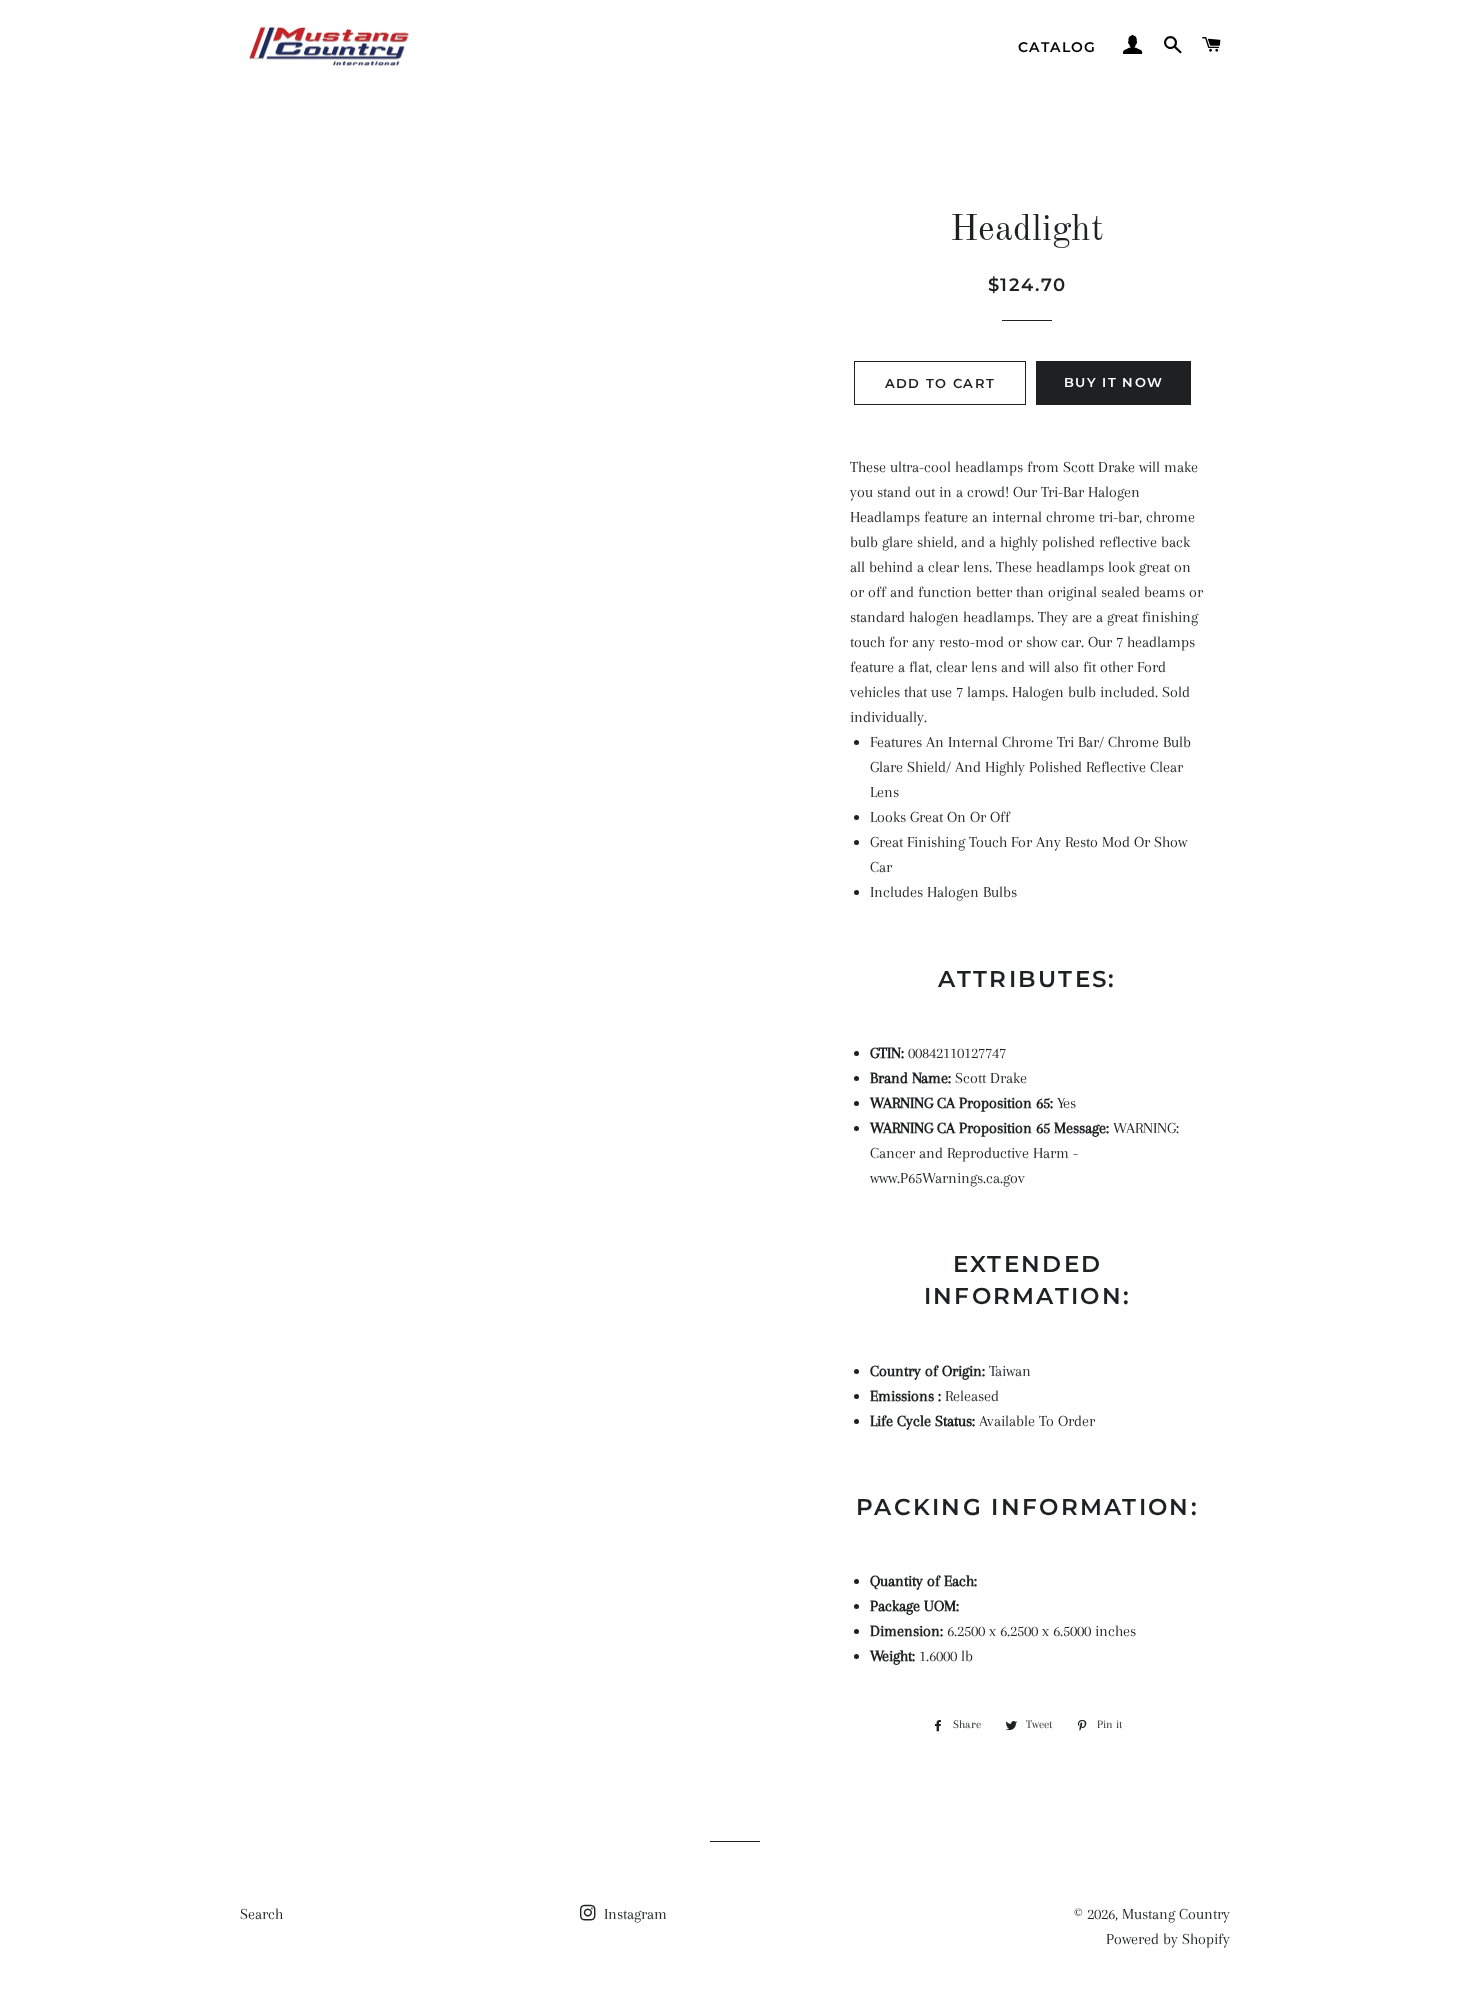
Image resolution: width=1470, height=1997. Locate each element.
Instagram (633, 1914)
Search (261, 1914)
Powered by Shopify (1168, 1939)
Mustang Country (1176, 1914)
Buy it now (1113, 382)
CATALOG (1057, 47)
